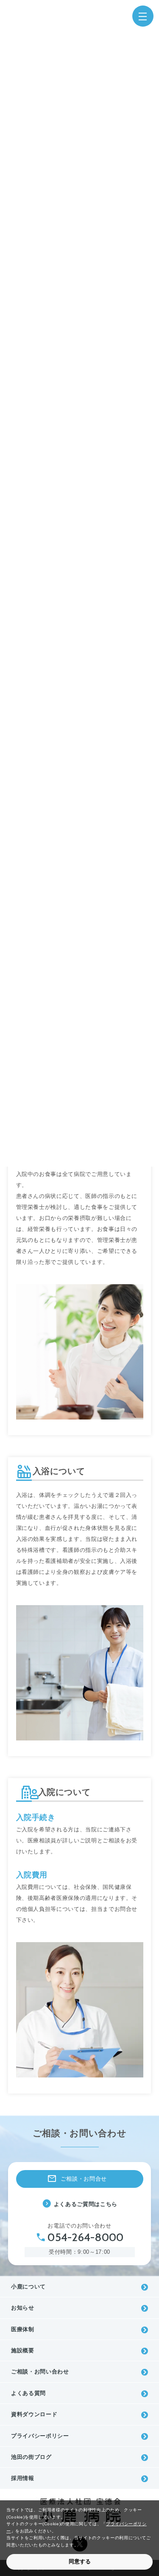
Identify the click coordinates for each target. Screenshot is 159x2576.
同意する (80, 2561)
